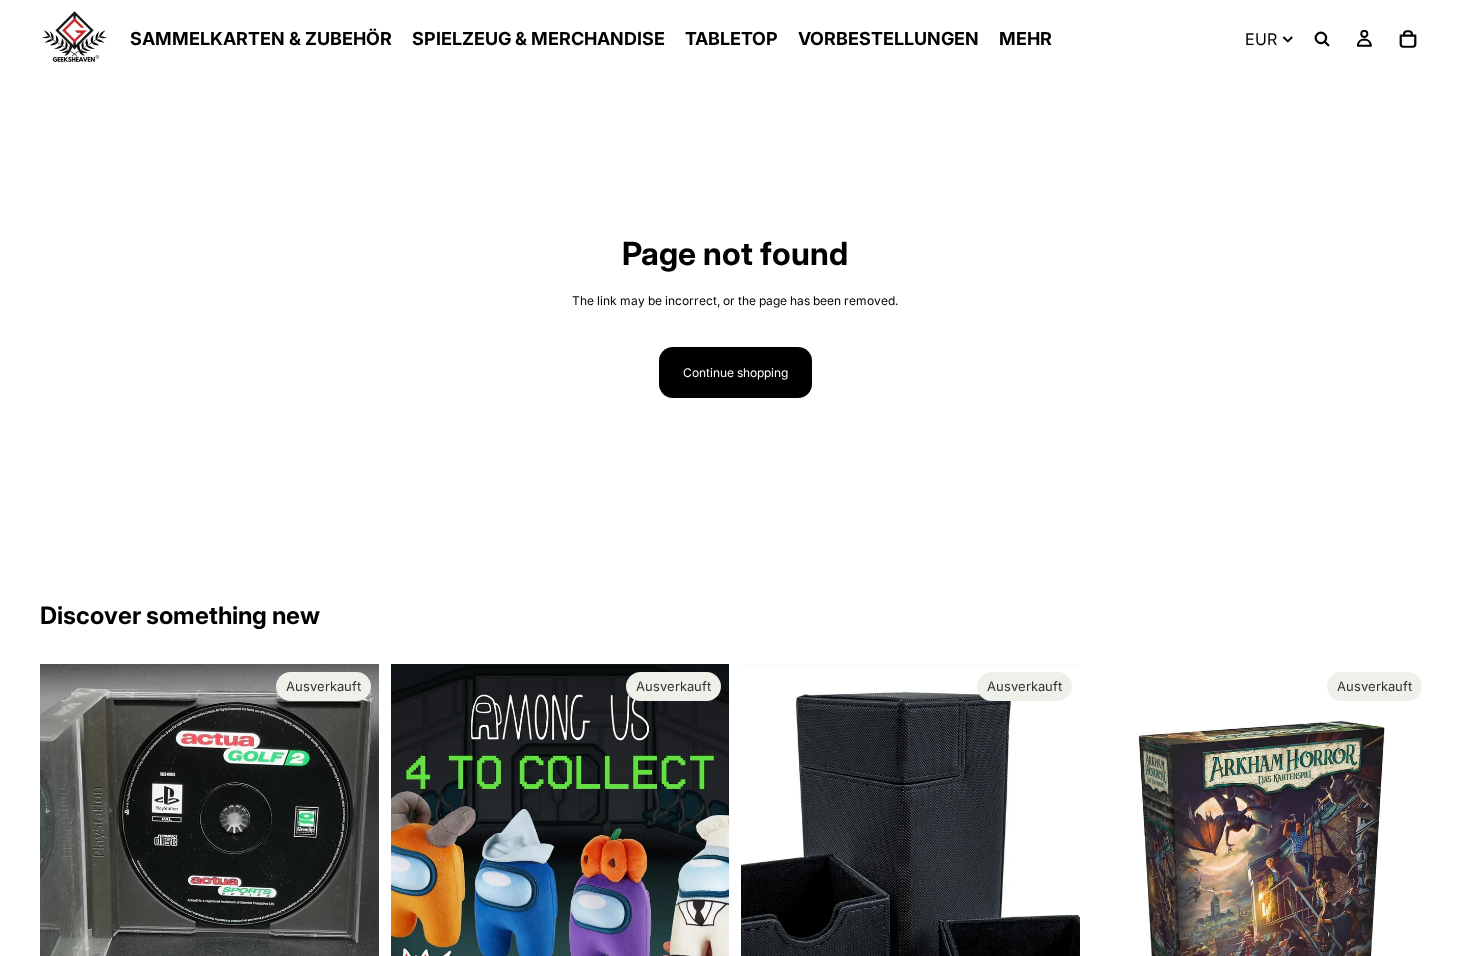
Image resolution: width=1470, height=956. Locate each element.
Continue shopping (735, 372)
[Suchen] (1322, 39)
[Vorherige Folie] (421, 876)
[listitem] (1025, 39)
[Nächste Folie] (699, 876)
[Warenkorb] (1408, 39)
